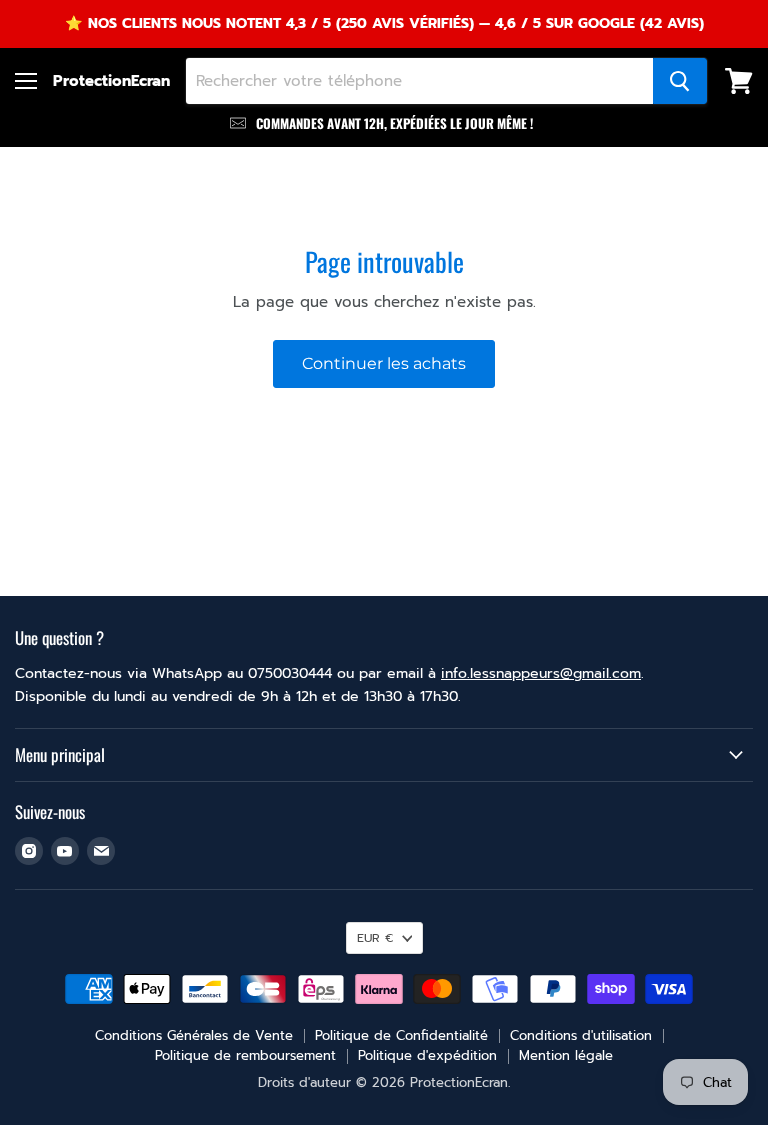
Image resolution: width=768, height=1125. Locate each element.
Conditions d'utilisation (581, 1035)
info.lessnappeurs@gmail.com (541, 673)
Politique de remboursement (245, 1055)
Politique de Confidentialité (401, 1035)
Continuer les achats (384, 363)
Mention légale (566, 1055)
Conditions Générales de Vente (194, 1035)
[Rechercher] (680, 81)
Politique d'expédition (427, 1055)
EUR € (375, 938)
